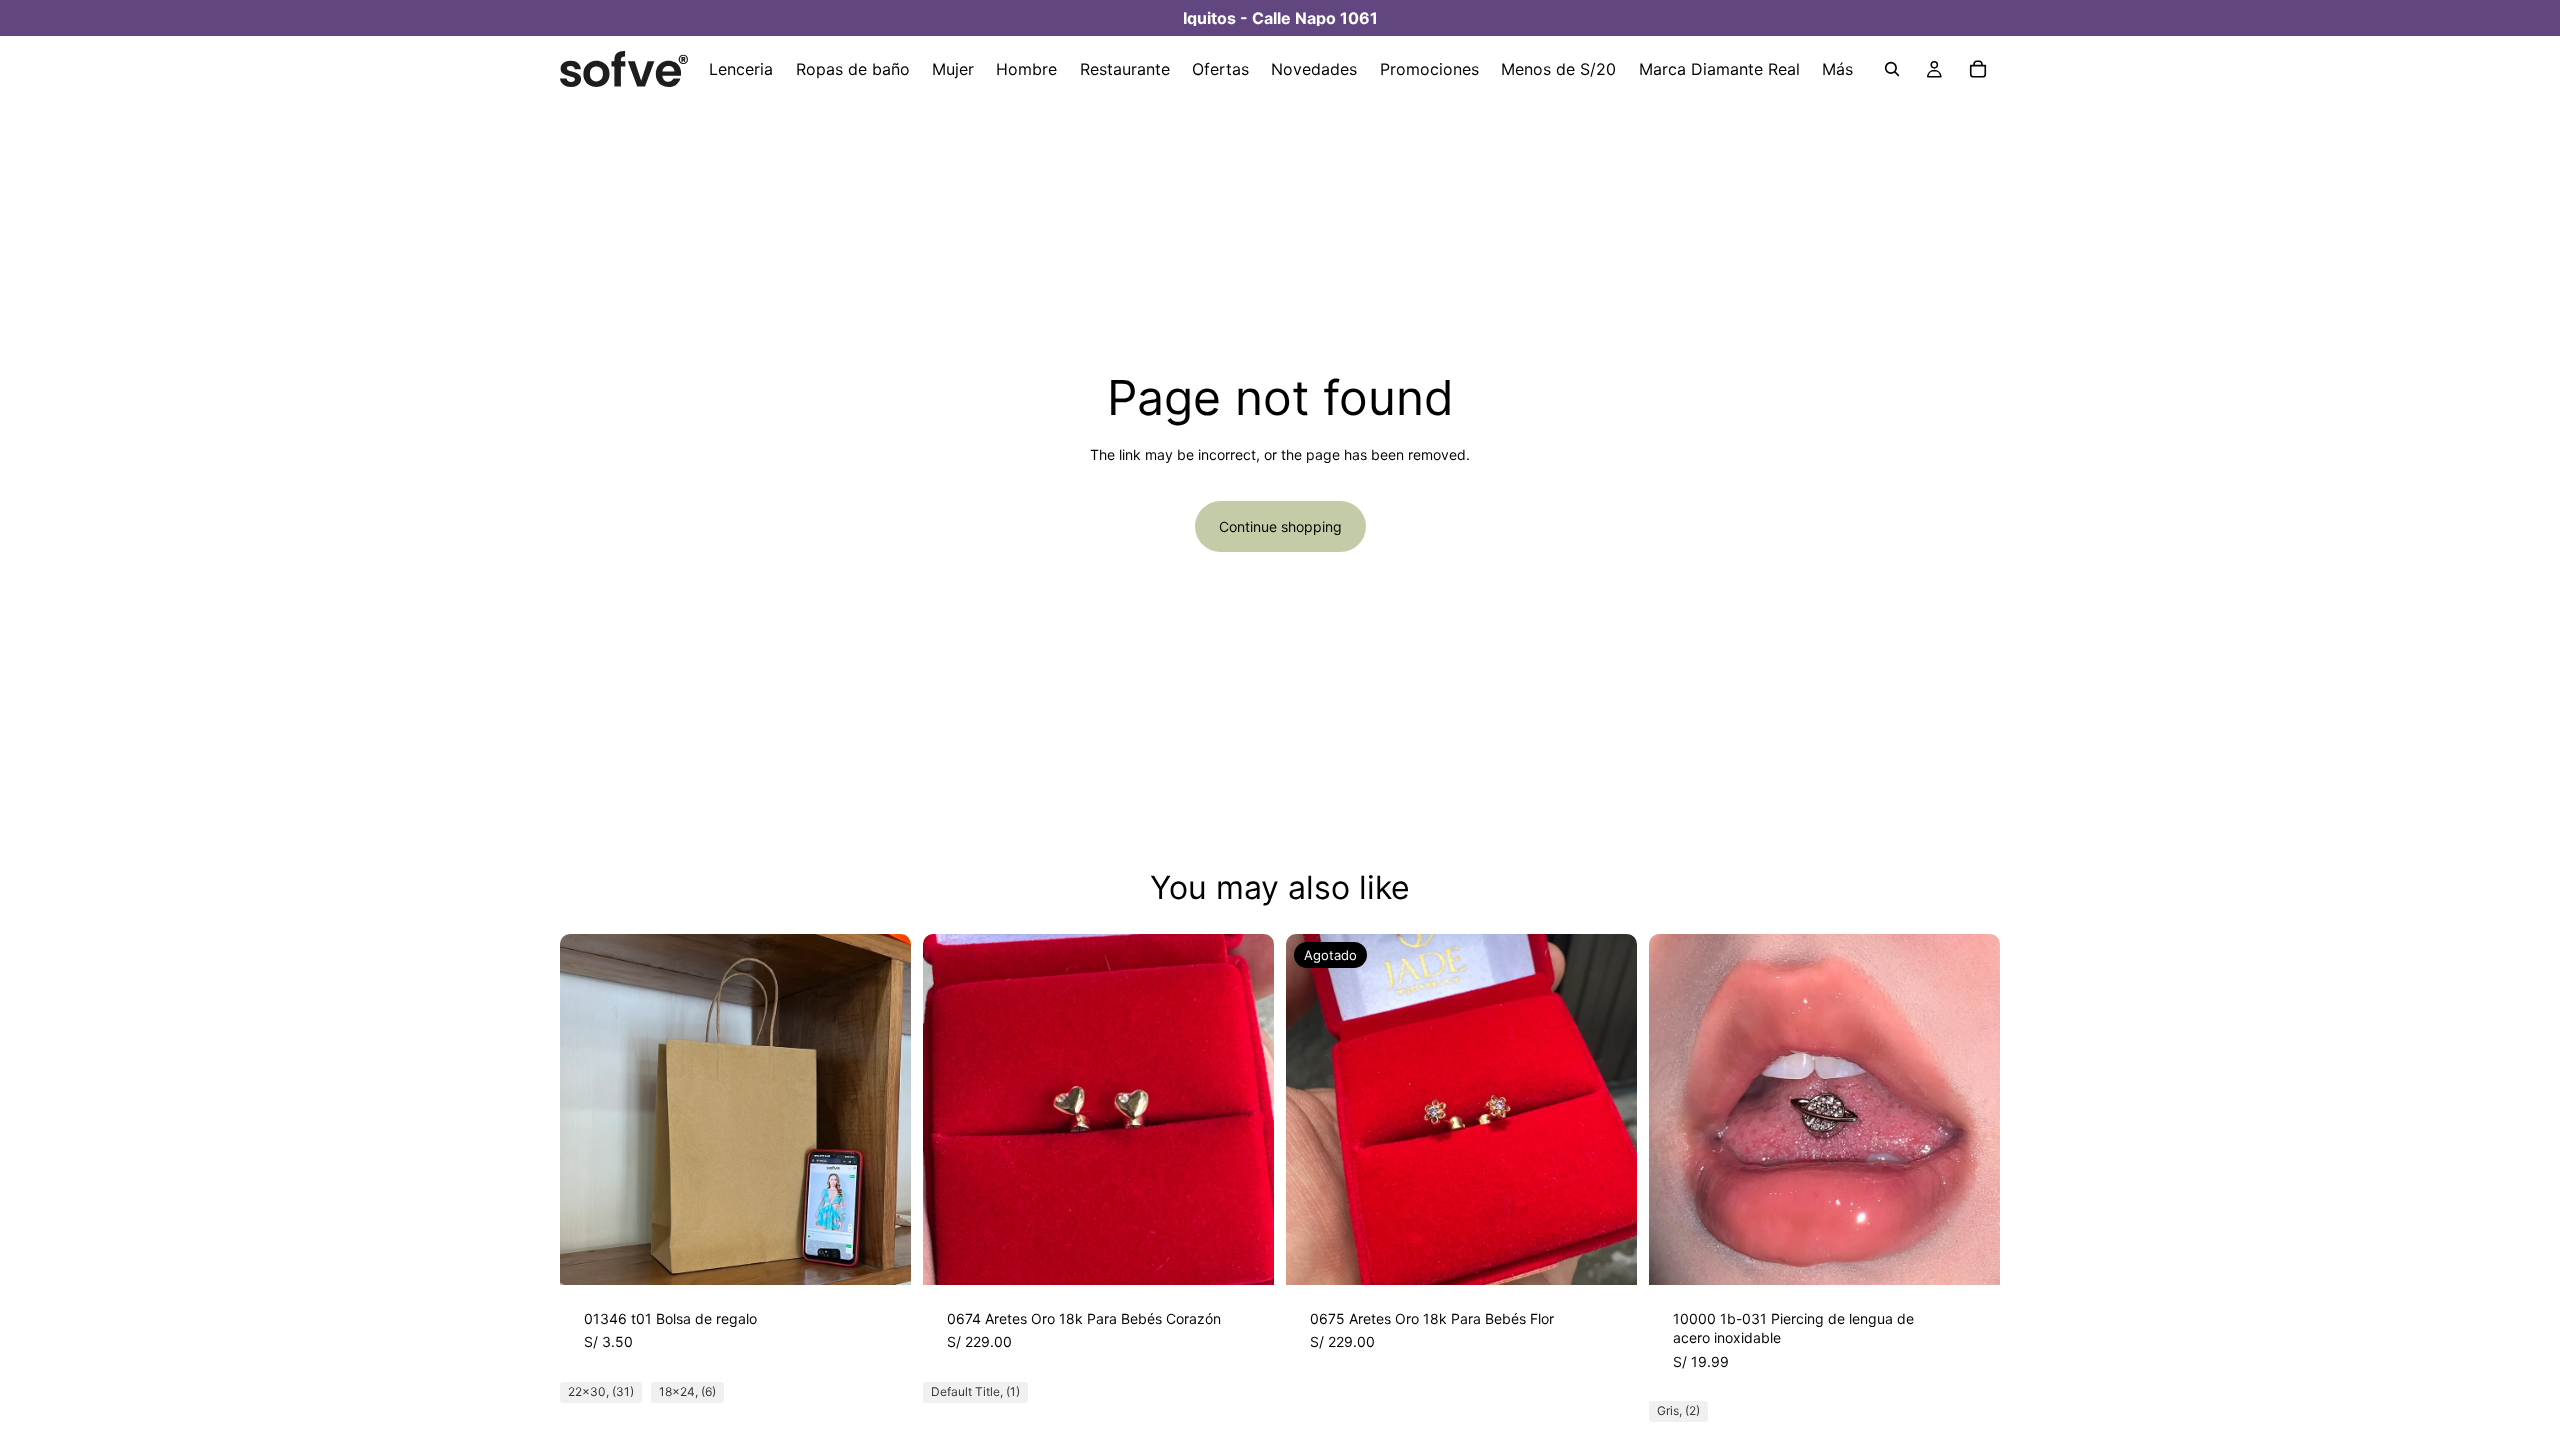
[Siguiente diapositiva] (881, 1109)
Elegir (897, 1253)
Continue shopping (1280, 526)
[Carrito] (1978, 69)
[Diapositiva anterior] (590, 1109)
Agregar (1260, 1253)
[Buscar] (1892, 69)
